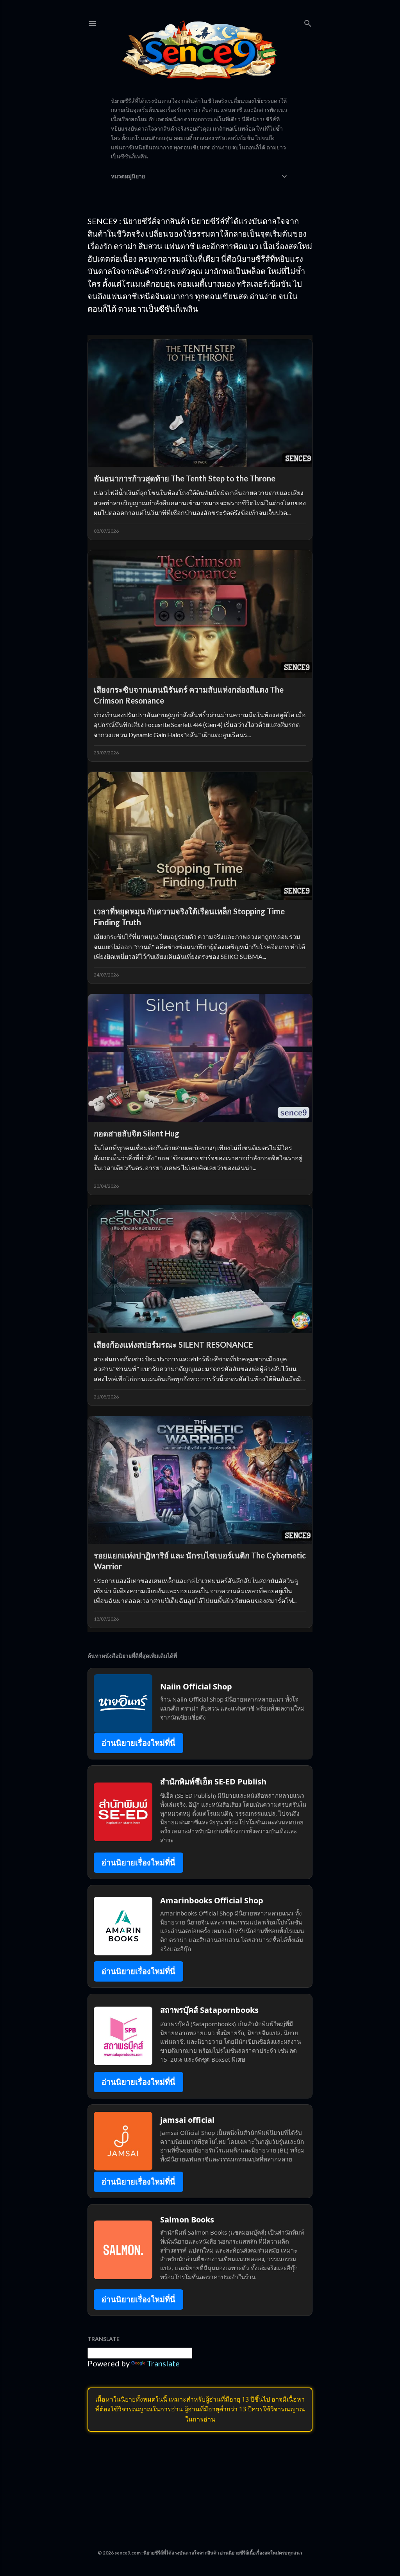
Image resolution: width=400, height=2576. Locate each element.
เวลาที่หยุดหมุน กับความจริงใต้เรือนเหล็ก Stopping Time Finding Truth (189, 917)
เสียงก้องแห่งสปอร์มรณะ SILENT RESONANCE (173, 1345)
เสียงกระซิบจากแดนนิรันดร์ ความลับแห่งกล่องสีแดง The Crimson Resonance (189, 695)
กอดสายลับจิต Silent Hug (137, 1133)
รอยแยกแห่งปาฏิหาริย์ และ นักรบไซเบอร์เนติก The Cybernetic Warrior (200, 1561)
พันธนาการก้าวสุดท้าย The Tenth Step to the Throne (185, 478)
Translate (163, 2363)
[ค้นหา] (308, 22)
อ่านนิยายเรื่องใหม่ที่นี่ (138, 1743)
